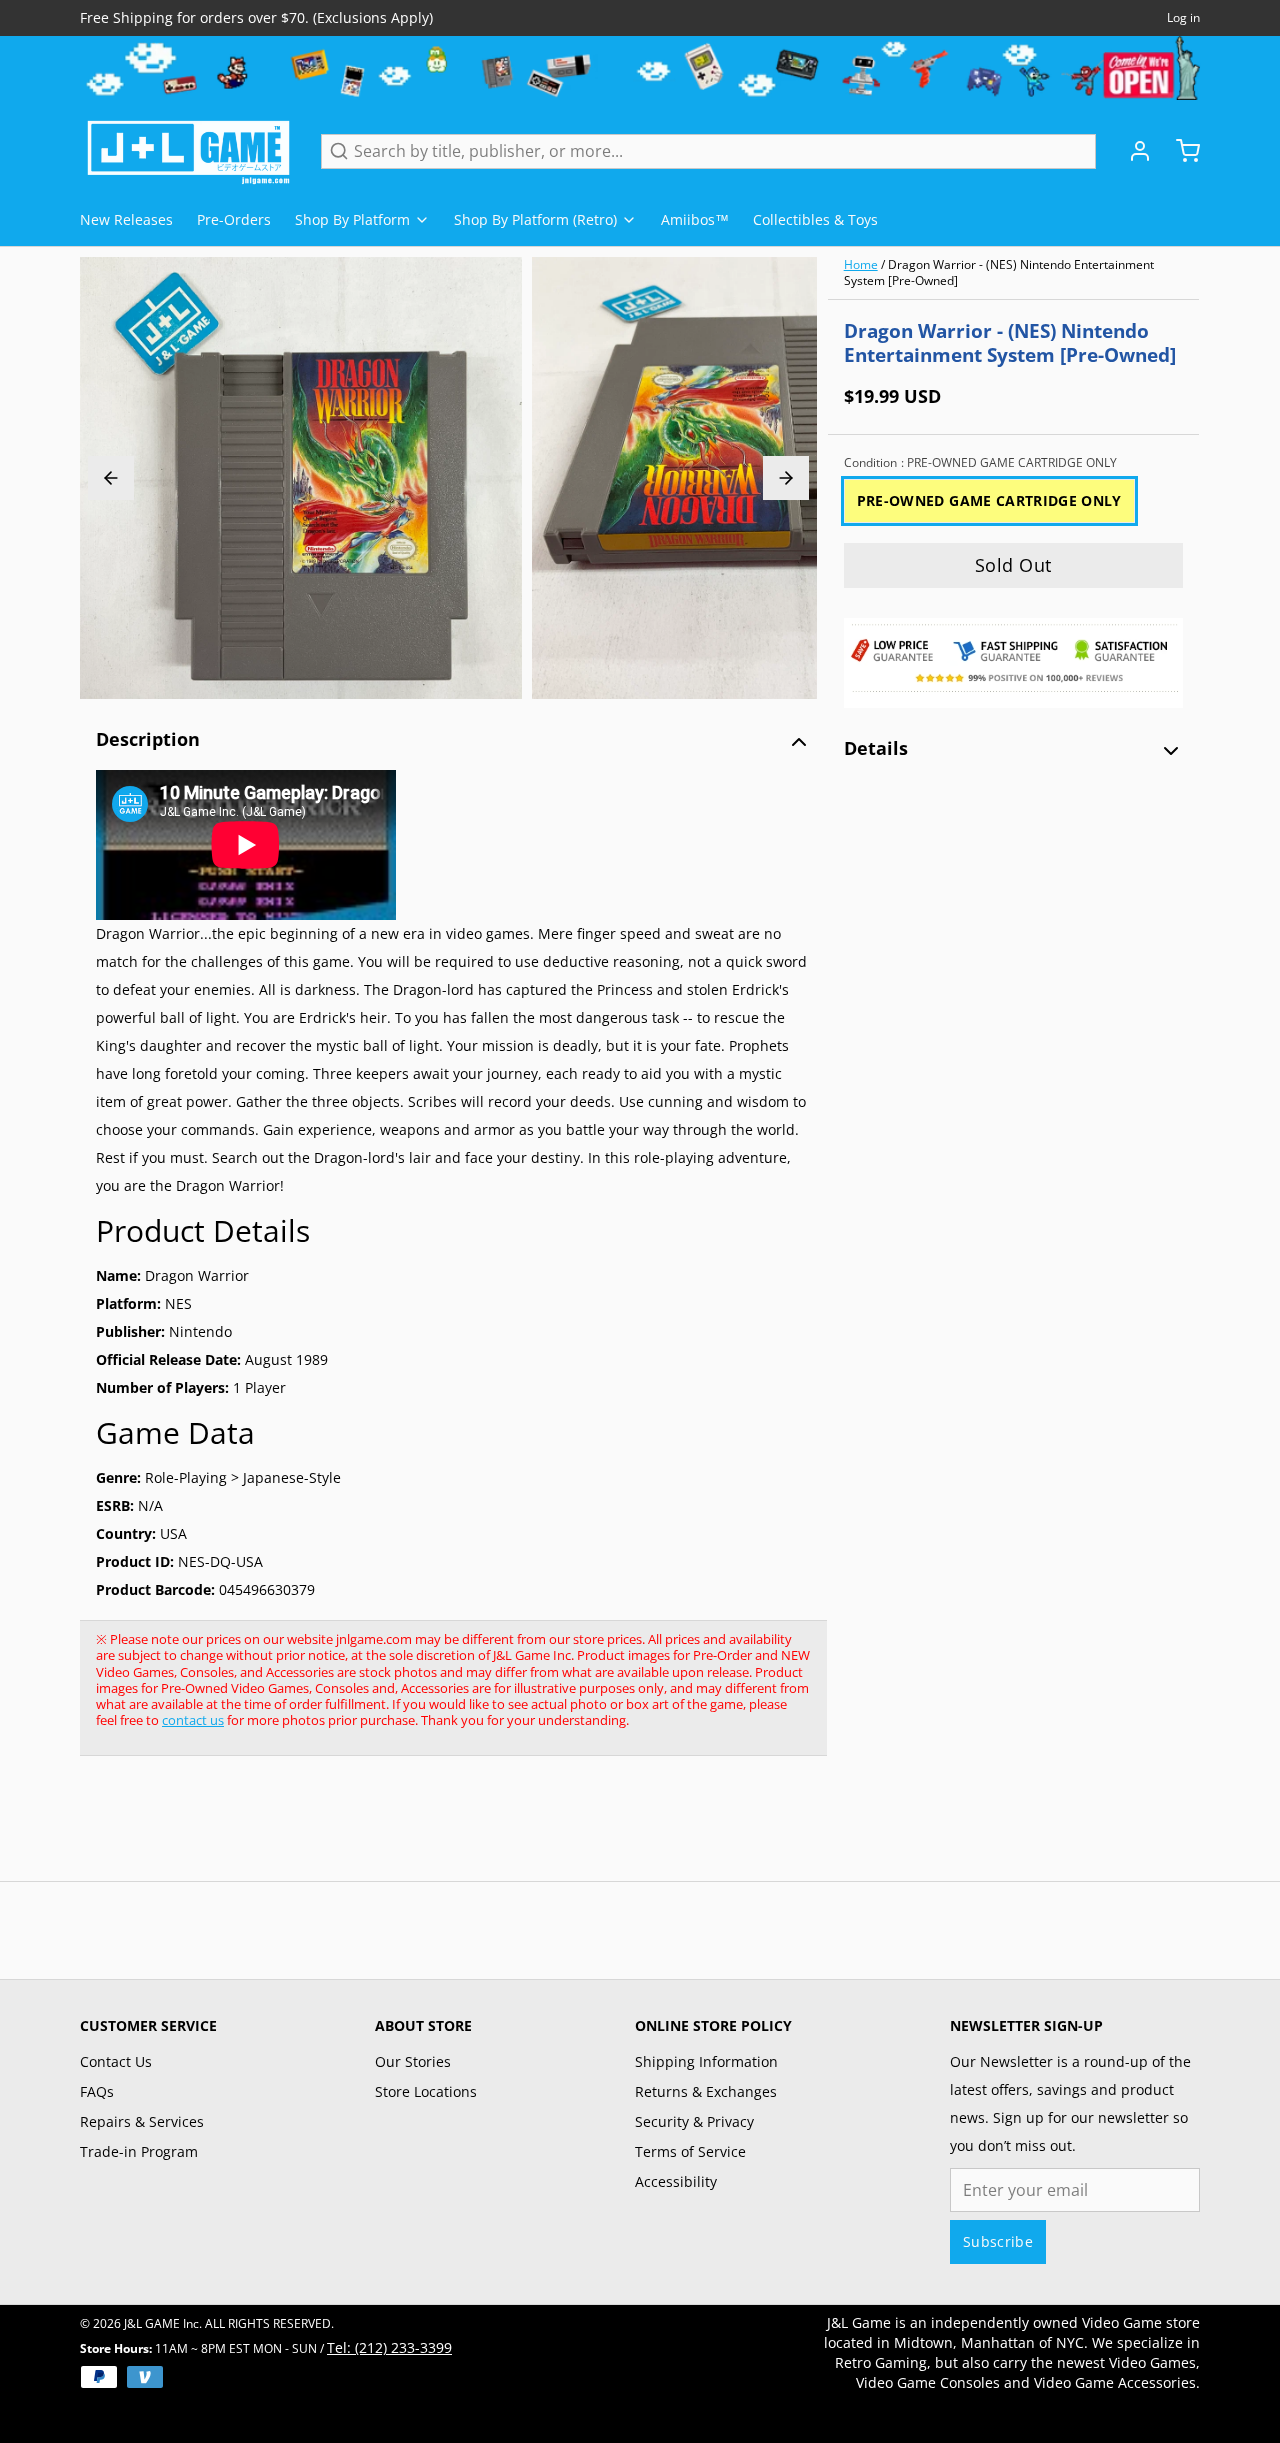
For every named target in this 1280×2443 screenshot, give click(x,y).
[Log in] (1132, 151)
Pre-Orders (234, 219)
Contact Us (116, 2061)
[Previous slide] (111, 478)
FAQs (97, 2091)
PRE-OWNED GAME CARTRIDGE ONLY (989, 500)
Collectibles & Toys (815, 219)
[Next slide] (786, 478)
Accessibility (676, 2181)
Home (861, 264)
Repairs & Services (142, 2121)
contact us (193, 1720)
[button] (1013, 565)
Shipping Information (706, 2061)
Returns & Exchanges (706, 2091)
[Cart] (1180, 151)
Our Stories (413, 2061)
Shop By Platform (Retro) (535, 219)
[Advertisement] (444, 1829)
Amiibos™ (695, 219)
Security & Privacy (694, 2121)
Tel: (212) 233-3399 (389, 2347)
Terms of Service (690, 2151)
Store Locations (426, 2091)
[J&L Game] (188, 151)
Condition (980, 463)
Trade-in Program (139, 2151)
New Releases (126, 219)
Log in (1183, 18)
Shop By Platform (352, 219)
